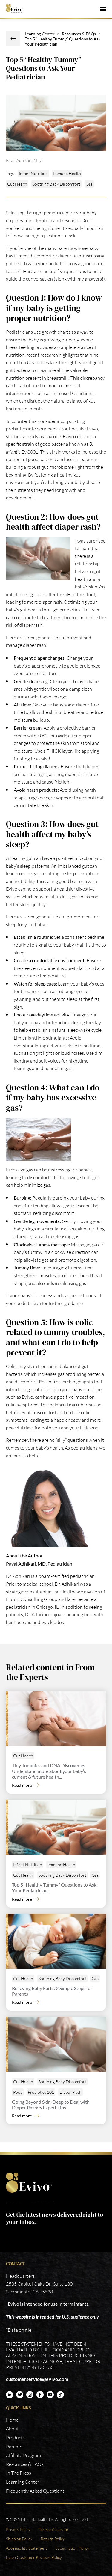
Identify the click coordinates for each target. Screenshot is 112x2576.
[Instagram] (30, 2395)
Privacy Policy (18, 2529)
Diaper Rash (70, 2092)
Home (12, 2420)
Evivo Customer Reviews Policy (34, 2557)
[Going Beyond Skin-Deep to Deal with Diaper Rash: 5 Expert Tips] (57, 2044)
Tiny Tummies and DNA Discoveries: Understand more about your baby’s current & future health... (49, 1771)
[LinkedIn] (10, 2395)
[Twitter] (20, 2395)
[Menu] (103, 9)
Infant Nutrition (33, 173)
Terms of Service (53, 2529)
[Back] (13, 38)
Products (15, 2438)
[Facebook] (40, 2395)
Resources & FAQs (79, 34)
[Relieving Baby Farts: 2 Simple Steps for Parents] (57, 1941)
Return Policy (53, 2539)
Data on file (20, 2330)
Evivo (17, 9)
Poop (18, 2092)
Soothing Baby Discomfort (56, 184)
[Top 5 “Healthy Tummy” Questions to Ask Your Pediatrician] (57, 1827)
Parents (14, 2447)
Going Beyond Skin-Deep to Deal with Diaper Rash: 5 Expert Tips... (51, 2105)
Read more (22, 1785)
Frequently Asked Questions (35, 2491)
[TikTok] (60, 2395)
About (12, 2429)
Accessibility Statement (26, 2548)
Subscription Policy (72, 2548)
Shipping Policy (19, 2539)
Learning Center (40, 34)
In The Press (19, 2473)
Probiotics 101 (41, 2092)
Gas (89, 184)
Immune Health (67, 173)
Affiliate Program (23, 2455)
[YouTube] (50, 2395)
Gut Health (17, 184)
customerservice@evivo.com (37, 2379)
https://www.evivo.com (30, 2183)
